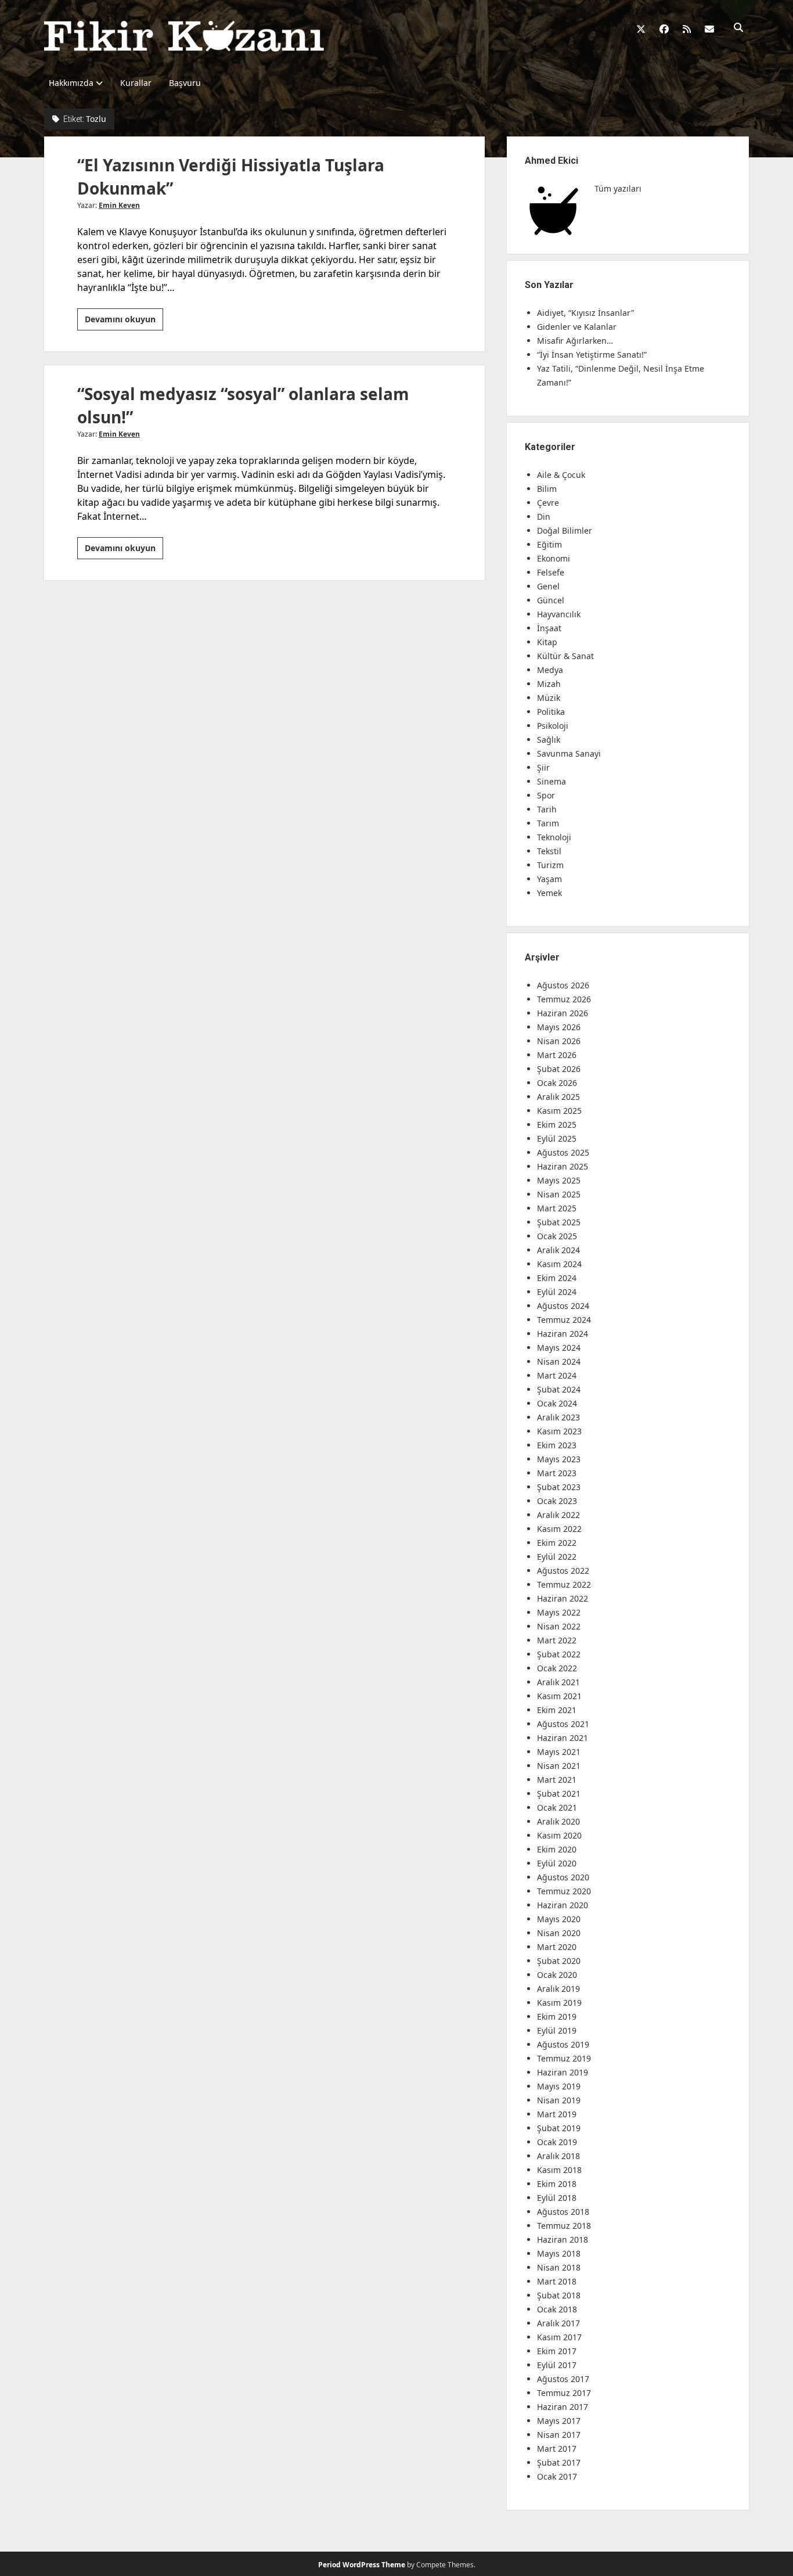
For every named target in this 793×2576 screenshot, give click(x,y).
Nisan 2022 (559, 1626)
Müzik (549, 698)
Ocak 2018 (557, 2309)
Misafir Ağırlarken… (575, 341)
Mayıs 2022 (559, 1612)
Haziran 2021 (563, 1738)
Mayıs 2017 (559, 2421)
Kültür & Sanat (565, 656)
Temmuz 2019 (564, 2058)
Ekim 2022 (557, 1543)
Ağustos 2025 (563, 1152)
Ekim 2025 (557, 1125)
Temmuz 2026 (564, 999)
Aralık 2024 (558, 1250)
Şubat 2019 (559, 2128)
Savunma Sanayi (569, 753)
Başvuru (185, 83)
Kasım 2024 (559, 1264)
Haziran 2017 (563, 2407)
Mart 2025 (557, 1208)
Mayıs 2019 (559, 2086)
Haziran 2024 (563, 1334)
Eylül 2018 (557, 2198)
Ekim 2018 (557, 2184)
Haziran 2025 (563, 1166)
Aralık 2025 (558, 1097)
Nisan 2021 (559, 1766)
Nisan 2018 (559, 2267)
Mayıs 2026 (559, 1027)
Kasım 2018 (559, 2170)
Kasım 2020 (559, 1835)
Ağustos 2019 (563, 2044)
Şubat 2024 (559, 1389)
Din (544, 517)
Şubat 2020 (559, 1961)
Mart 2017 (557, 2449)
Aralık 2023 (558, 1417)
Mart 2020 (557, 1947)
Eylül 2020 (557, 1863)
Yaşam (549, 879)
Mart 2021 (557, 1780)
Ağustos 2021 (563, 1724)
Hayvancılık (559, 614)
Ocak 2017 (557, 2476)
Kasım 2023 (559, 1431)
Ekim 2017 (557, 2351)
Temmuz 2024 (564, 1320)
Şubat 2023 (559, 1487)
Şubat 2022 (559, 1654)
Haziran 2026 (563, 1013)
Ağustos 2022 (563, 1571)
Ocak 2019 (557, 2142)
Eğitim (549, 544)
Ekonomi (554, 558)
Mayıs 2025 (559, 1180)
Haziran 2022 (563, 1598)
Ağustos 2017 (563, 2379)
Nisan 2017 (559, 2435)
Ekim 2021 (557, 1710)
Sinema (552, 781)
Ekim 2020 (557, 1849)
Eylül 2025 (557, 1138)
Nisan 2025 (559, 1194)
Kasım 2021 (559, 1696)
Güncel (551, 600)
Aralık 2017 (558, 2323)
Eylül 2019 (557, 2030)
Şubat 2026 (559, 1069)
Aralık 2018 (558, 2156)
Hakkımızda (71, 83)
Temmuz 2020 (564, 1891)
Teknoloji (554, 837)
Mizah (549, 684)
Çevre (548, 503)
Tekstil (549, 851)
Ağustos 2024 (563, 1306)
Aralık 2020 (558, 1821)
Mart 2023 (557, 1473)
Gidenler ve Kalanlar (577, 327)
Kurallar (136, 83)
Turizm (550, 865)
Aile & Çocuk (561, 475)
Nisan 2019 (559, 2100)
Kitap (547, 642)
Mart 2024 (557, 1375)
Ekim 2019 (557, 2016)
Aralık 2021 (558, 1682)
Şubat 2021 (559, 1794)
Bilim (547, 489)
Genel (548, 586)
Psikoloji (553, 726)
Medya (550, 670)
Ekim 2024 (557, 1278)
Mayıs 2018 (559, 2253)
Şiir (543, 767)
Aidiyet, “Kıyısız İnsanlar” (585, 313)
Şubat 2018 (559, 2295)
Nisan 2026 (559, 1041)
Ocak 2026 (557, 1083)
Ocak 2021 (557, 1807)
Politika (551, 712)
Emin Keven (119, 205)
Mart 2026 (557, 1055)
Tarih (547, 809)
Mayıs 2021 (559, 1752)
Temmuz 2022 (564, 1584)
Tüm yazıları (618, 188)
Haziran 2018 (563, 2239)
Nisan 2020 (559, 1933)
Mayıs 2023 (559, 1459)
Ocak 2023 (557, 1501)
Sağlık (549, 740)
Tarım (548, 823)
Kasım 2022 (559, 1529)
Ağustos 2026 (563, 985)
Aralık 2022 (558, 1515)
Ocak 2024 (557, 1403)
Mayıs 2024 (559, 1348)
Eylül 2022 (557, 1557)
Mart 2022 (557, 1640)
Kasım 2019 (559, 2003)
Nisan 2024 (559, 1361)
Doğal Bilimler (565, 530)
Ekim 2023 (557, 1445)
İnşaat (549, 628)
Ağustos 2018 (563, 2212)
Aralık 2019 (558, 1989)
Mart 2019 (557, 2114)
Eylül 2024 (557, 1292)
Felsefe (551, 572)
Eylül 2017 (557, 2365)
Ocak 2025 (557, 1236)
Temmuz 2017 (564, 2393)
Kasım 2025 (559, 1111)
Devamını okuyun (124, 322)
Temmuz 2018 (564, 2226)
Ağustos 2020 (563, 1877)
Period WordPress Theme (362, 2565)
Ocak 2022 (557, 1668)
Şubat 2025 (559, 1222)
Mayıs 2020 (559, 1919)
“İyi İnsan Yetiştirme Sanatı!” (592, 355)
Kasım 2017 (559, 2337)
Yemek (549, 893)
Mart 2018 (557, 2281)
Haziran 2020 (563, 1905)
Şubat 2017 (559, 2462)
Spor (546, 795)
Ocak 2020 (557, 1975)
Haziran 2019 (563, 2072)
